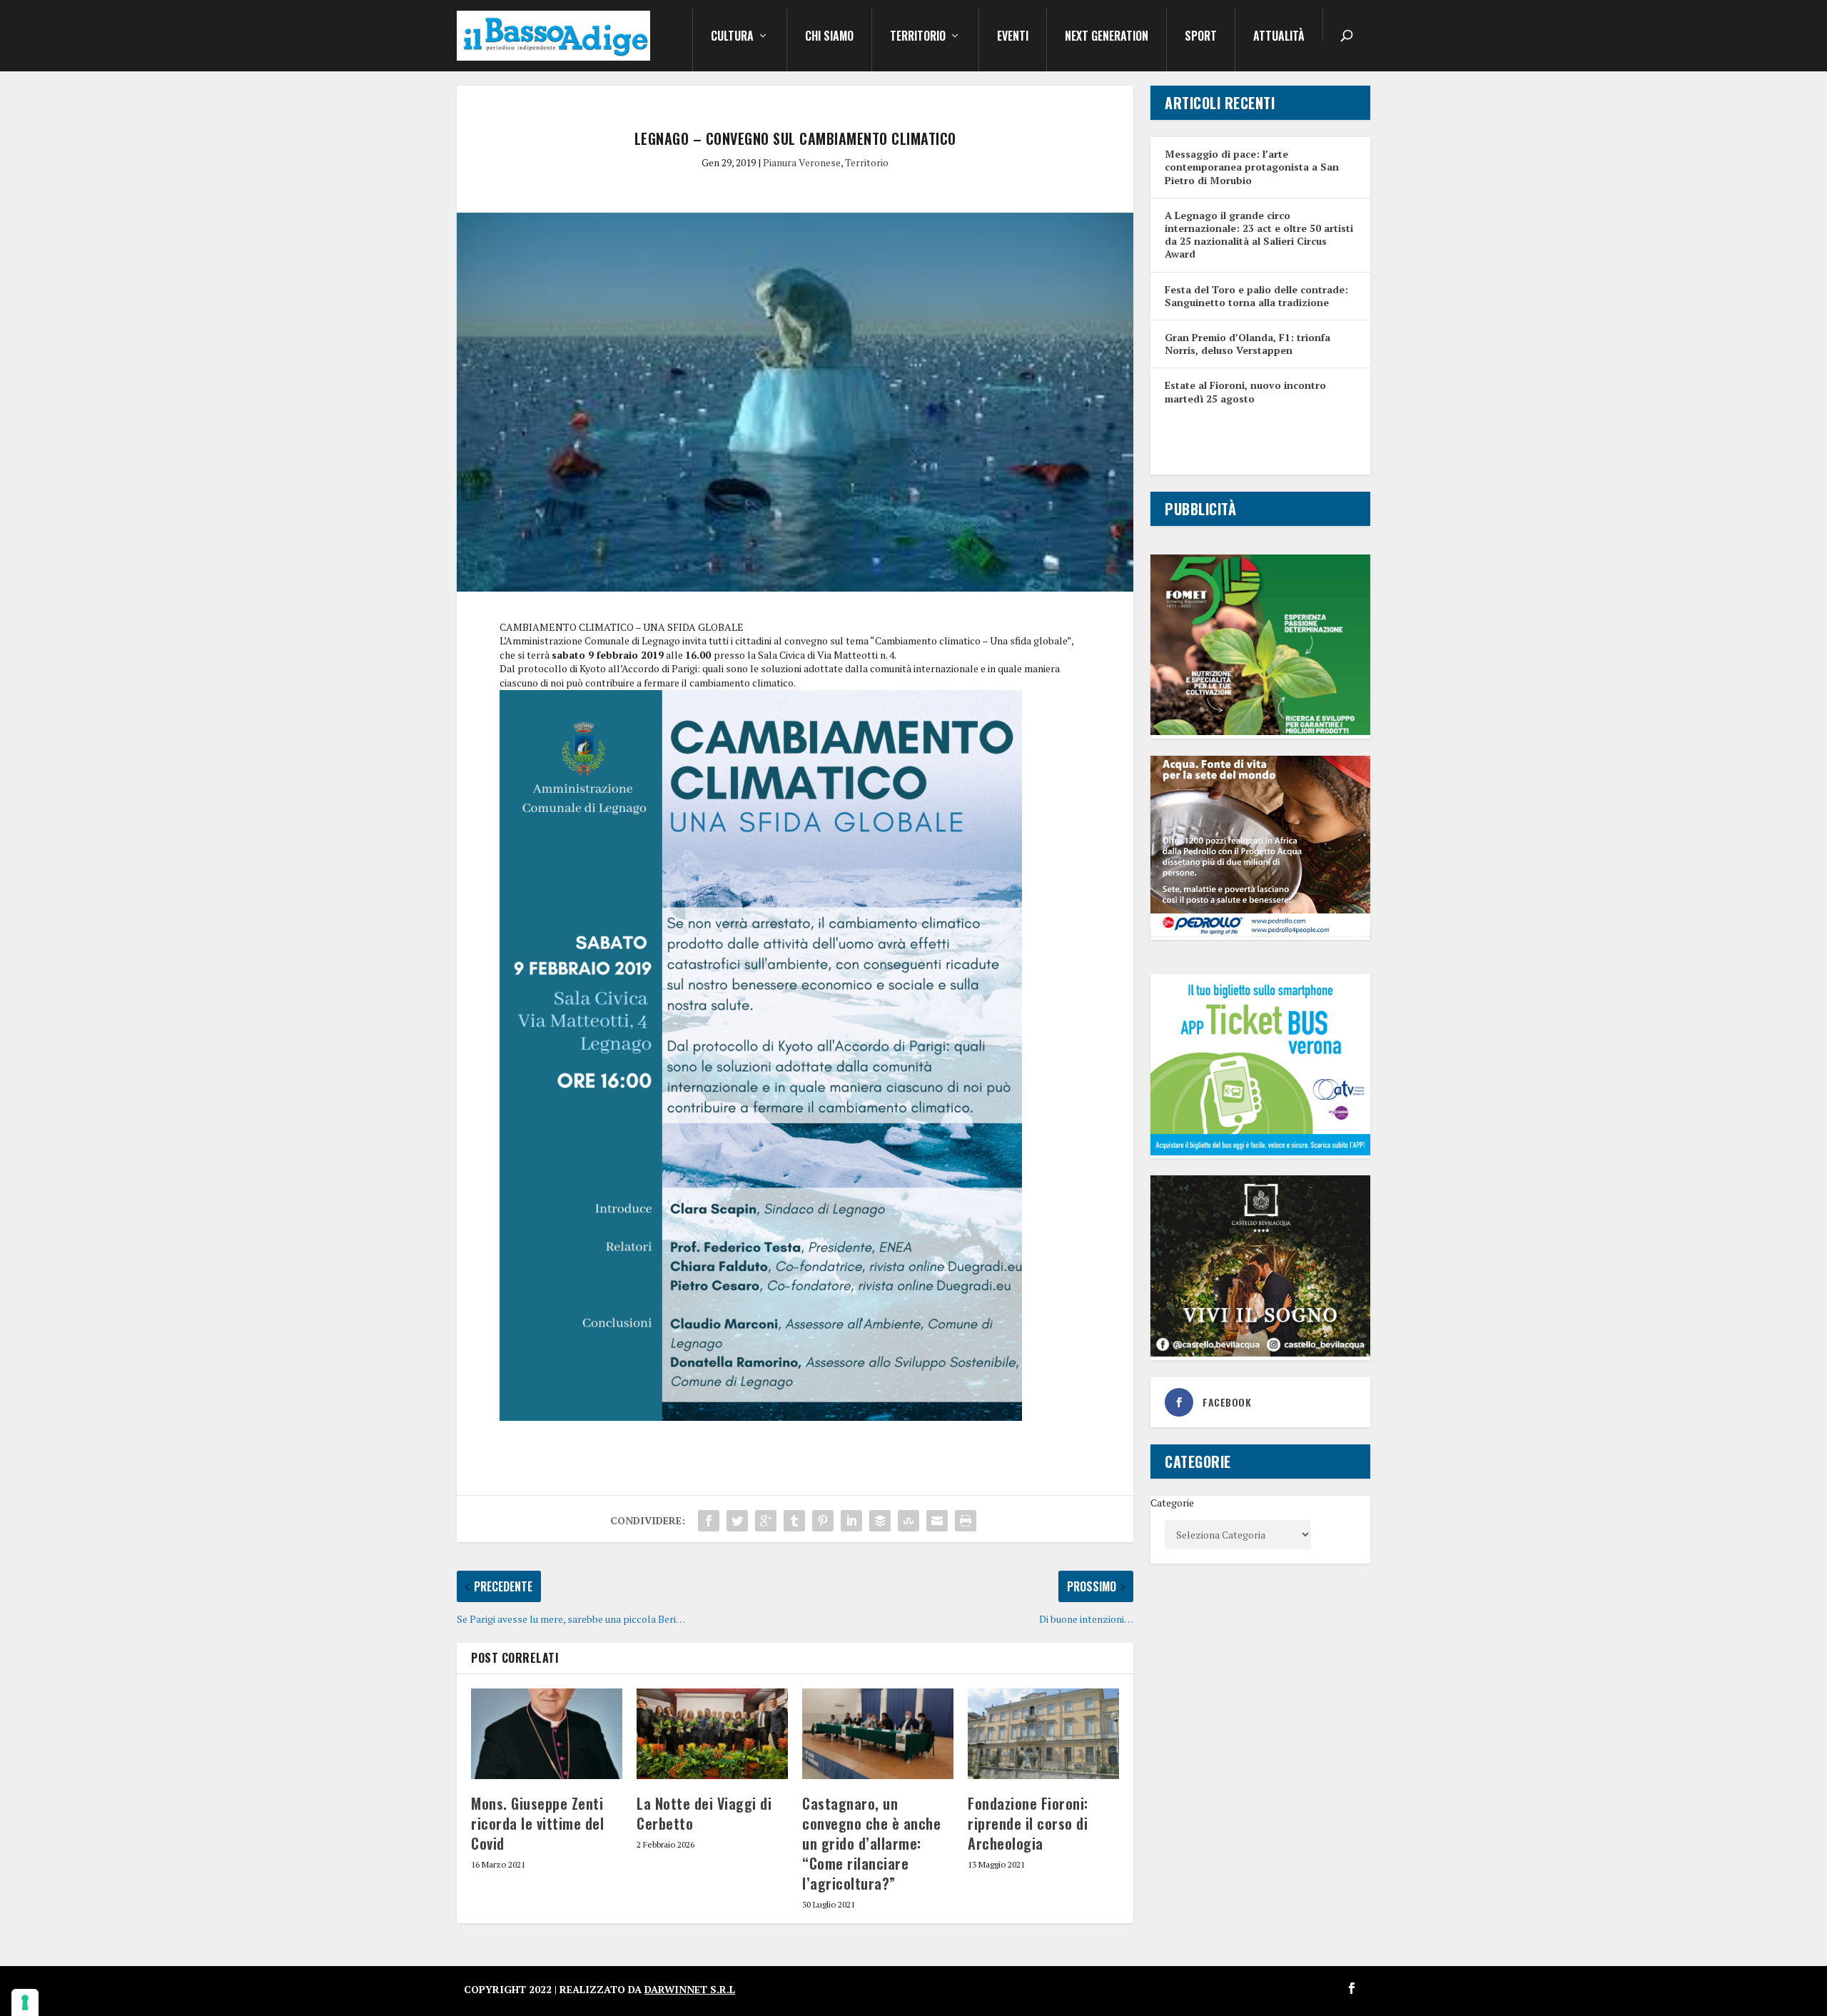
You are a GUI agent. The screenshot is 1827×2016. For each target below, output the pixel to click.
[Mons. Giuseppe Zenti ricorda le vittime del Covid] (547, 1734)
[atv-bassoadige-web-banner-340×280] (1260, 1151)
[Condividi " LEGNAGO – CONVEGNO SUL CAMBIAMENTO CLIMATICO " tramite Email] (937, 1521)
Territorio (918, 37)
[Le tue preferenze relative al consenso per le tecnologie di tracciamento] (25, 2002)
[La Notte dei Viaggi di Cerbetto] (712, 1734)
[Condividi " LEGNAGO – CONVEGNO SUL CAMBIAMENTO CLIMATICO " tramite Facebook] (709, 1521)
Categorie (1172, 1503)
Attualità (1279, 37)
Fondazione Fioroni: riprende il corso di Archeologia (1028, 1823)
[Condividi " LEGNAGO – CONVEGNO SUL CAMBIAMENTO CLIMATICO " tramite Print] (966, 1521)
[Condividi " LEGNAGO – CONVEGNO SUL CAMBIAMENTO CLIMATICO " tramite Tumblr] (794, 1521)
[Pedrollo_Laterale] (1260, 933)
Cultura (732, 37)
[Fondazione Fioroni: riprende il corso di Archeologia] (1043, 1734)
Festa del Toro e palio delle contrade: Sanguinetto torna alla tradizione (1256, 296)
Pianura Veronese (802, 162)
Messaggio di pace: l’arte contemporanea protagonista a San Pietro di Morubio (1252, 167)
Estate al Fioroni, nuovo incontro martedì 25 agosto (1245, 391)
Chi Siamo (829, 37)
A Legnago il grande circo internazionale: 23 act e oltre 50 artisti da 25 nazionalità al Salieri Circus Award (1259, 235)
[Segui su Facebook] (1352, 1988)
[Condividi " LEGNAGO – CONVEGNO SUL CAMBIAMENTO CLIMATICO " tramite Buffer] (880, 1521)
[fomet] (1260, 731)
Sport (1201, 37)
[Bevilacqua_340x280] (1260, 1353)
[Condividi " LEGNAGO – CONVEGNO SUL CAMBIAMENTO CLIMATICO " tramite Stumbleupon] (909, 1521)
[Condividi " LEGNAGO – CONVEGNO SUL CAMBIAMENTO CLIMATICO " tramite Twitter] (737, 1521)
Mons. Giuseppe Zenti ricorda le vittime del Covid (537, 1823)
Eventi (1013, 37)
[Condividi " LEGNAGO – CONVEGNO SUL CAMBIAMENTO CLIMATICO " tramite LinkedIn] (851, 1521)
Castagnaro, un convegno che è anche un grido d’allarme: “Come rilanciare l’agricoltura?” (871, 1843)
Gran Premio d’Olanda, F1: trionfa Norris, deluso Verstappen (1247, 344)
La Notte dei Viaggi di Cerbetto (704, 1813)
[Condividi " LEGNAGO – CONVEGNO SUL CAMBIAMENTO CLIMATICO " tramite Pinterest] (823, 1521)
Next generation (1107, 37)
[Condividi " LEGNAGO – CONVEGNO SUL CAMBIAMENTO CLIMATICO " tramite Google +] (766, 1521)
